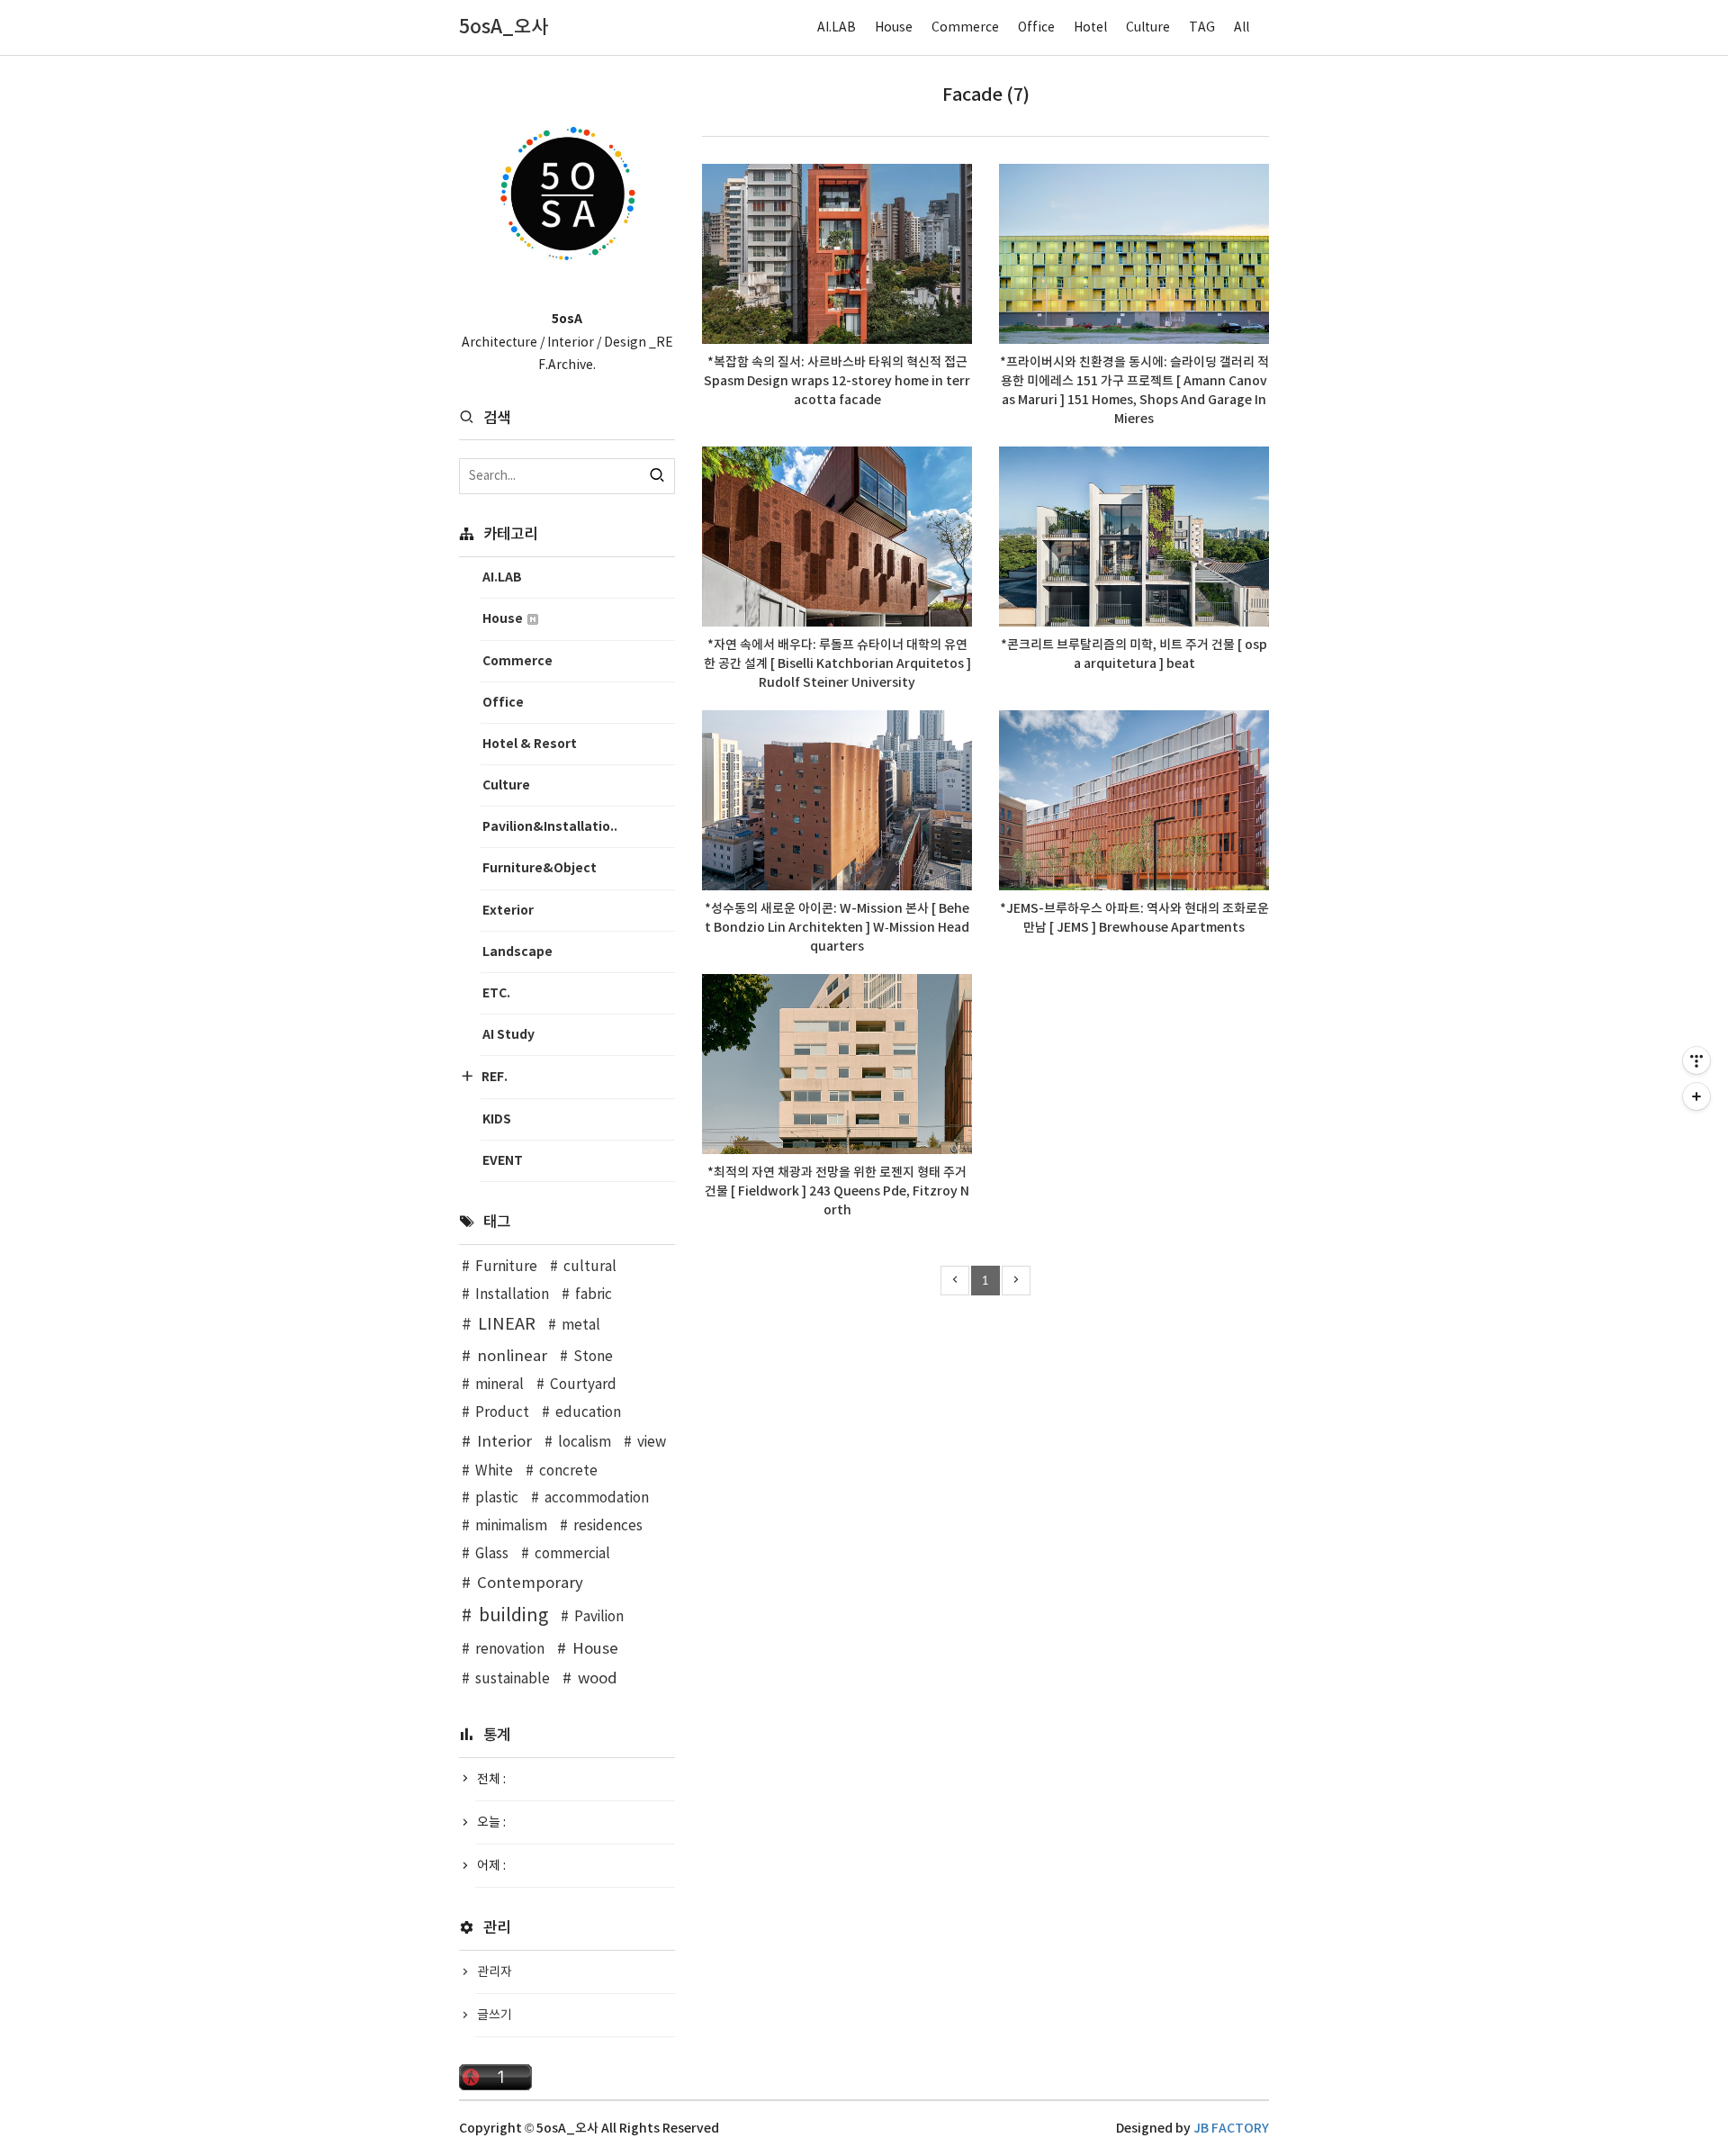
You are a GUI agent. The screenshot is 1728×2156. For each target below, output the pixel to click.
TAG (1202, 28)
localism (585, 1443)
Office (1036, 28)
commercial (572, 1554)
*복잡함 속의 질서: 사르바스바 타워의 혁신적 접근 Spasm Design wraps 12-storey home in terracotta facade (837, 381)
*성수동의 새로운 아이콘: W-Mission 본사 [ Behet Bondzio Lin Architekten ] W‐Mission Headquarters (837, 928)
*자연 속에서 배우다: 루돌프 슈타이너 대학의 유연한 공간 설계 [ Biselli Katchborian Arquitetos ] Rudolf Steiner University (837, 664)
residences (608, 1526)
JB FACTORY (1231, 2129)
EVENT (503, 1161)
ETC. (496, 993)
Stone (593, 1357)
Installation (512, 1295)
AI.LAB (837, 28)
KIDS (497, 1119)
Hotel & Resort (530, 744)
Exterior (508, 911)
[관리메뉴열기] (1696, 1060)
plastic (497, 1498)
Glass (492, 1554)
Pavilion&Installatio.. (550, 827)
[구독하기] (1696, 1096)
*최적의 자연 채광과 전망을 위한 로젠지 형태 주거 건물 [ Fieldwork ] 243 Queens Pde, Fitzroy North (837, 1191)
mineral (499, 1385)
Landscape (517, 952)
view (652, 1443)
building (513, 1616)
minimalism (511, 1526)
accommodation (597, 1498)
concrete (568, 1471)
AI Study (508, 1035)
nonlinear (512, 1357)
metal (581, 1326)
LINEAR (507, 1325)
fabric (594, 1295)
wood (598, 1679)
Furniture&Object (540, 868)
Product (502, 1413)
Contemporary (530, 1583)
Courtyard (583, 1385)
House (894, 28)
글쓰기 (495, 2016)
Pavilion (599, 1617)
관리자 (495, 1972)
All (1242, 28)
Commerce (965, 28)
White (494, 1471)
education (588, 1413)
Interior (504, 1442)
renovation (510, 1650)
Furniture (506, 1267)
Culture (1148, 28)
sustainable (513, 1679)
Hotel (1090, 28)
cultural (590, 1267)
